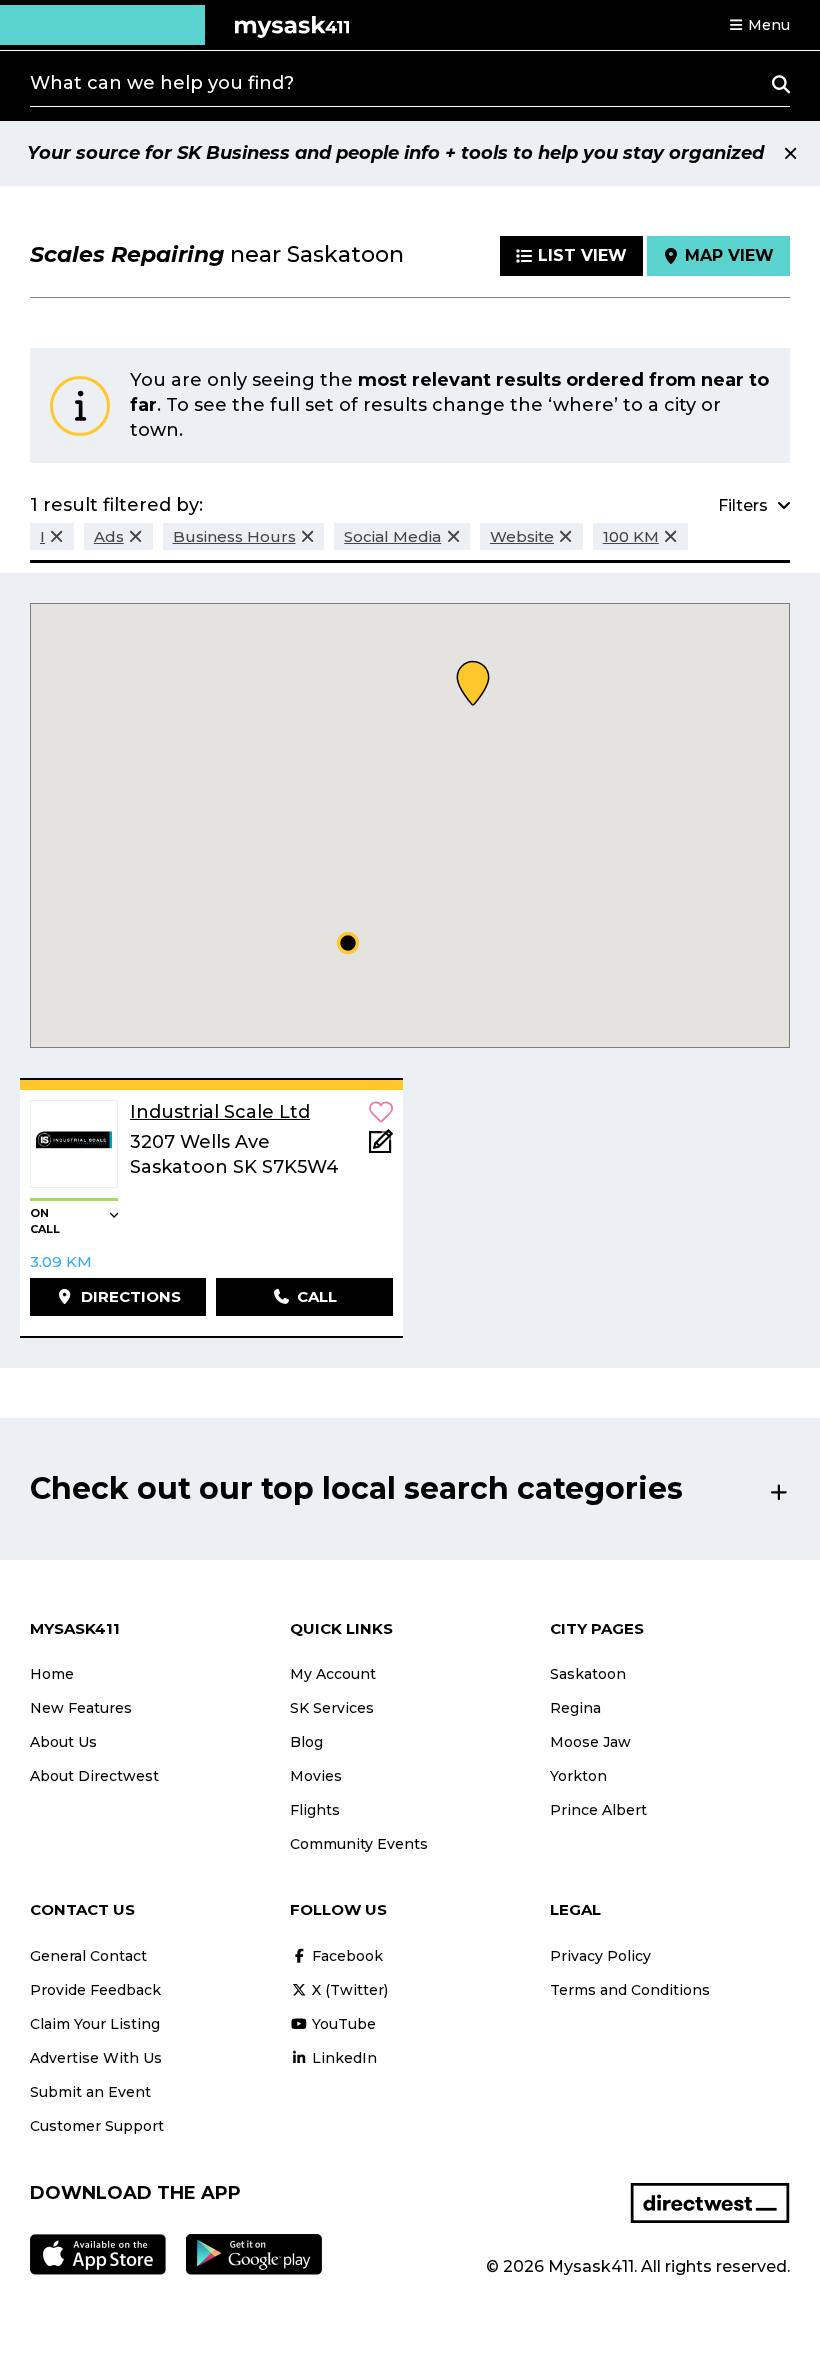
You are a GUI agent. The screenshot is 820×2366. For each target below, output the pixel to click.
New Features (81, 1708)
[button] (759, 25)
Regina (575, 1708)
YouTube (342, 2024)
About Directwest (94, 1776)
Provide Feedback (95, 1990)
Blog (306, 1742)
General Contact (88, 1956)
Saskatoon (588, 1674)
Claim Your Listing (95, 2024)
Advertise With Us (96, 2058)
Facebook (345, 1956)
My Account (333, 1674)
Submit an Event (90, 2092)
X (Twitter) (348, 1990)
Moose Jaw (590, 1742)
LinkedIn (342, 2058)
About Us (63, 1742)
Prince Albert (598, 1810)
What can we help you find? (162, 83)
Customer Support (97, 2126)
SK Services (332, 1708)
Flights (315, 1810)
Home (52, 1674)
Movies (316, 1776)
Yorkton (578, 1776)
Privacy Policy (600, 1956)
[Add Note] (381, 1147)
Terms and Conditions (630, 1990)
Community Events (359, 1844)
